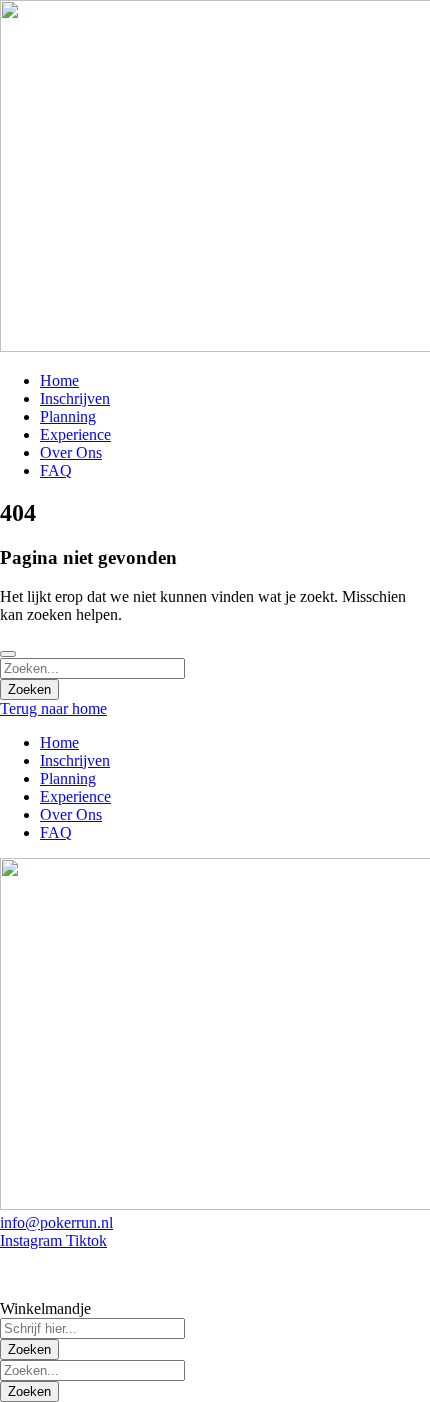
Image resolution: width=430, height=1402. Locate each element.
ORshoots (177, 1274)
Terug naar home (53, 708)
